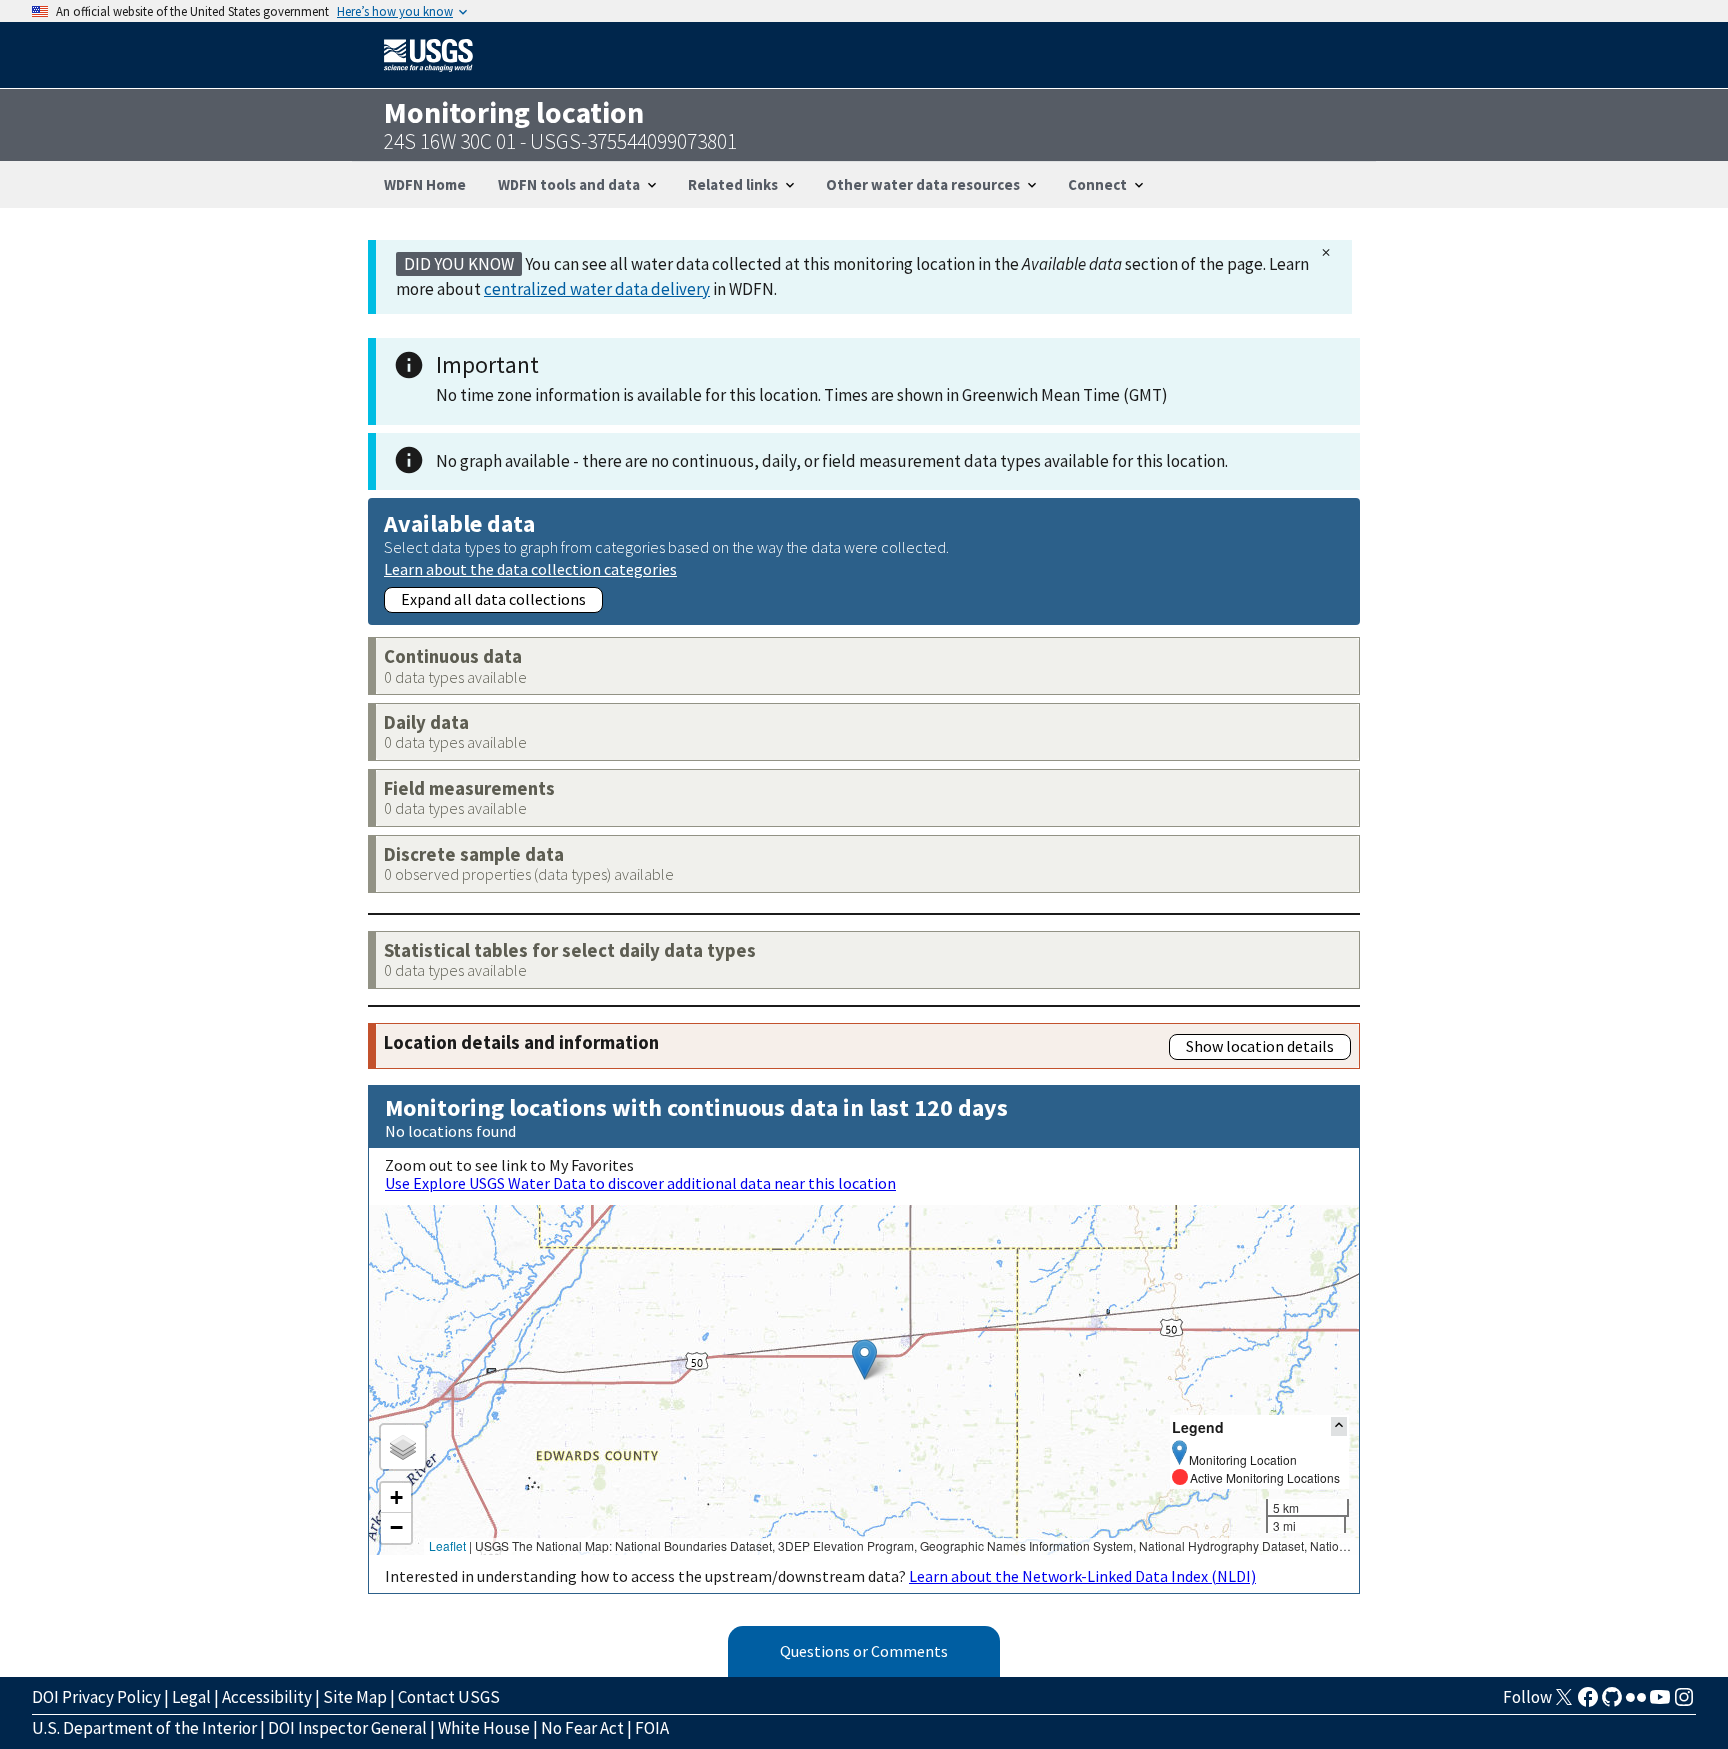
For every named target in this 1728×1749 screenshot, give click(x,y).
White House (484, 1728)
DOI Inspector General (347, 1728)
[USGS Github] (1612, 1703)
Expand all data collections (493, 599)
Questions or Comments (864, 1651)
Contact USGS (449, 1697)
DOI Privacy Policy (96, 1697)
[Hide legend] (1339, 1426)
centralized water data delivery (597, 289)
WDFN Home (425, 184)
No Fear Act (582, 1728)
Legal (191, 1697)
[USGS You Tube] (1660, 1703)
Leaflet (447, 1545)
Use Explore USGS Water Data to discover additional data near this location (640, 1183)
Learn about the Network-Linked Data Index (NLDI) (1082, 1576)
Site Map (355, 1697)
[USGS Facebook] (1588, 1703)
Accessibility (267, 1697)
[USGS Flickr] (1636, 1703)
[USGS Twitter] (1564, 1703)
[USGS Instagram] (1684, 1703)
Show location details (1260, 1046)
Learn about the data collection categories (530, 568)
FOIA (652, 1728)
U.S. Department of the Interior (144, 1728)
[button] (864, 1359)
